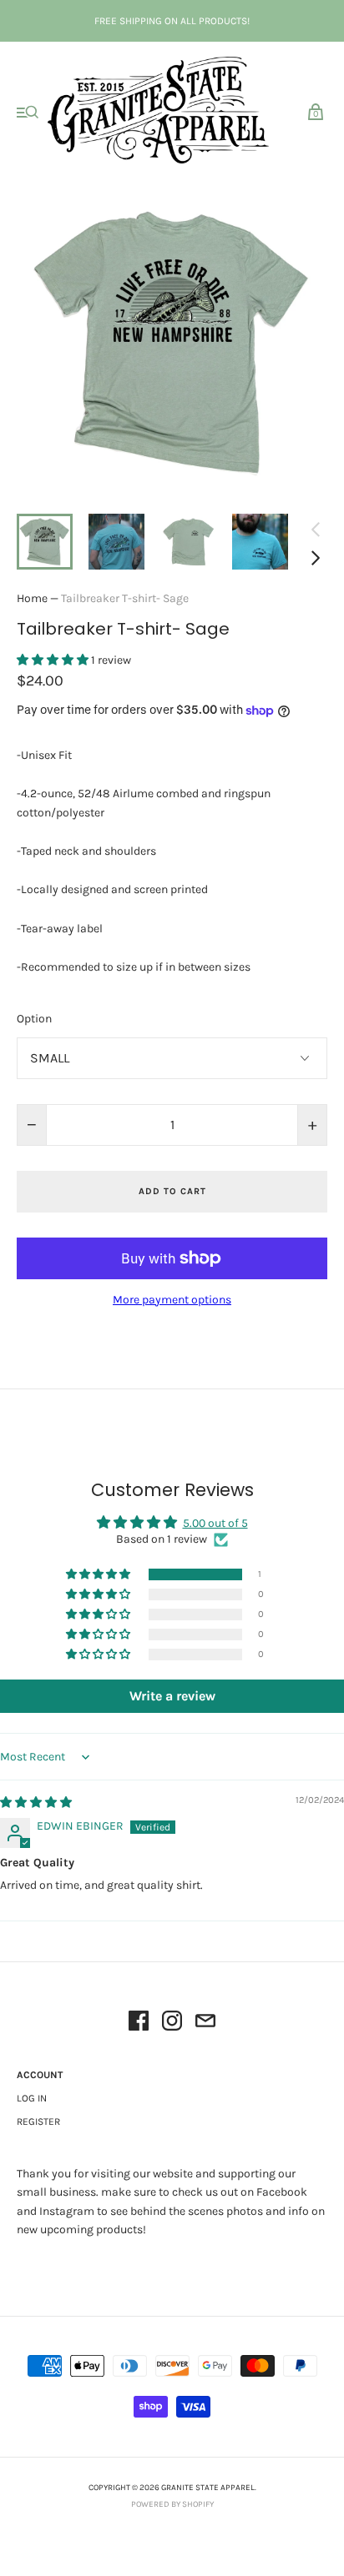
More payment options (172, 1300)
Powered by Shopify (172, 2504)
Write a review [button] (172, 1696)
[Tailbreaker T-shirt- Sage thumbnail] (45, 542)
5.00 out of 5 (215, 1523)
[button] (54, 660)
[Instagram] (172, 2024)
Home (32, 598)
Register (38, 2122)
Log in (32, 2098)
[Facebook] (139, 2024)
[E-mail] (205, 2024)
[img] (36, 1803)
